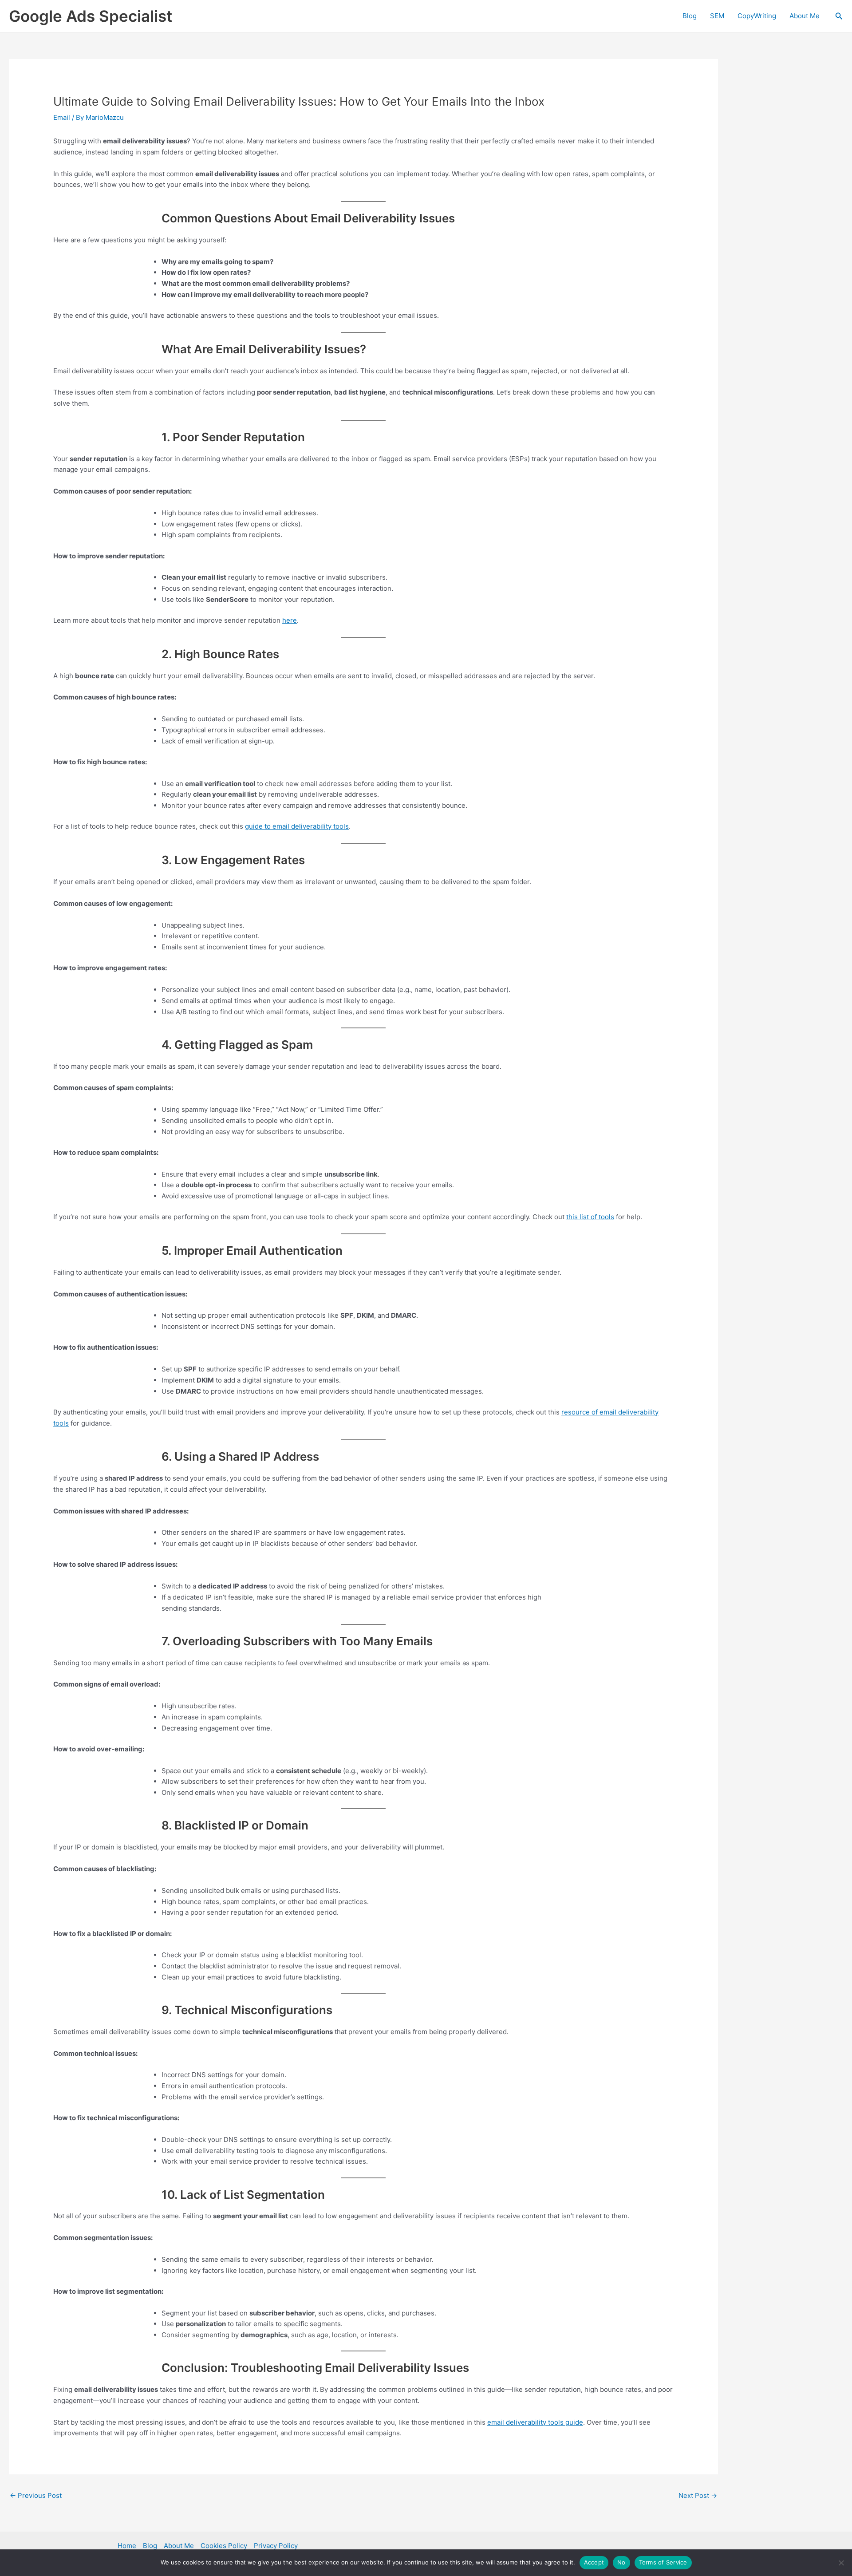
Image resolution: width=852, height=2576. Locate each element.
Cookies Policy (224, 2546)
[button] (839, 16)
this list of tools (590, 1217)
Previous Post (36, 2495)
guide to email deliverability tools (297, 826)
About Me (805, 16)
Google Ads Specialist (91, 16)
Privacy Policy (276, 2546)
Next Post (698, 2495)
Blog (690, 16)
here (290, 620)
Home (127, 2546)
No (621, 2562)
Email (62, 117)
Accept (594, 2562)
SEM (717, 16)
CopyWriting (757, 16)
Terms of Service (663, 2562)
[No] (841, 2563)
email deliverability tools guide (535, 2422)
